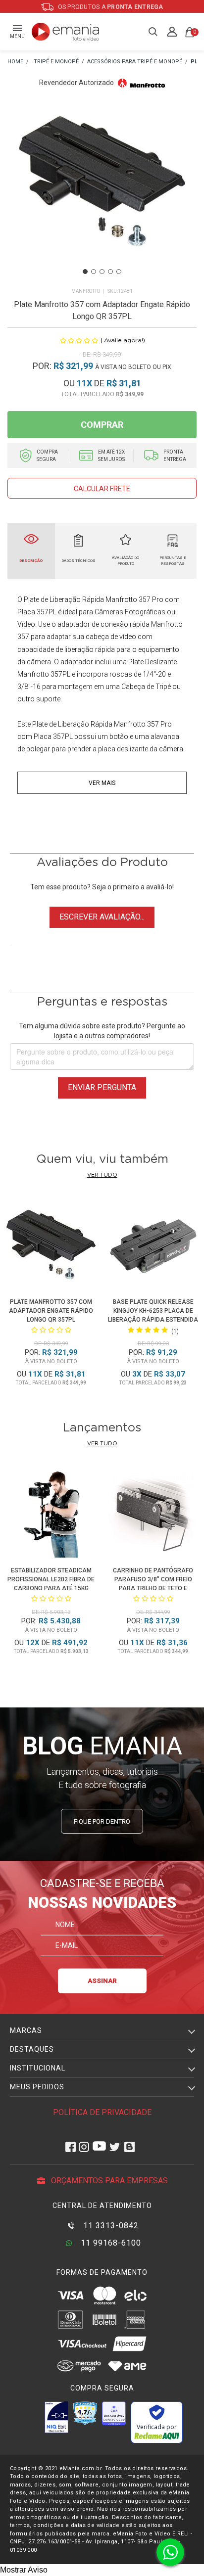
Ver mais (102, 783)
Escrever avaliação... (102, 917)
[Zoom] (102, 193)
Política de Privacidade (102, 2112)
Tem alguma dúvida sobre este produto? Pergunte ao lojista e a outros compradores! (102, 1031)
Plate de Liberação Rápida (72, 724)
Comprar (102, 425)
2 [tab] (94, 272)
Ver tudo (102, 1175)
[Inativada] (56, 2417)
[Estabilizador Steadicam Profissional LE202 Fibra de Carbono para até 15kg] (51, 1515)
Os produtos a (110, 7)
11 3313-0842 (110, 2226)
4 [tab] (110, 272)
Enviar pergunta (102, 1087)
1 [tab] (85, 272)
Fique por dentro (102, 1821)
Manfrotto (86, 291)
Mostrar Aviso (24, 2570)
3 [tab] (102, 272)
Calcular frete (102, 489)
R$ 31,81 (124, 383)
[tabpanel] (102, 193)
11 (84, 383)
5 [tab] (119, 272)
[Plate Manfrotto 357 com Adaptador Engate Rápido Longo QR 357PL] (51, 1246)
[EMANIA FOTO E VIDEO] (15, 62)
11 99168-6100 (110, 2243)
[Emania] (66, 32)
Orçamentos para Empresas (108, 2181)
